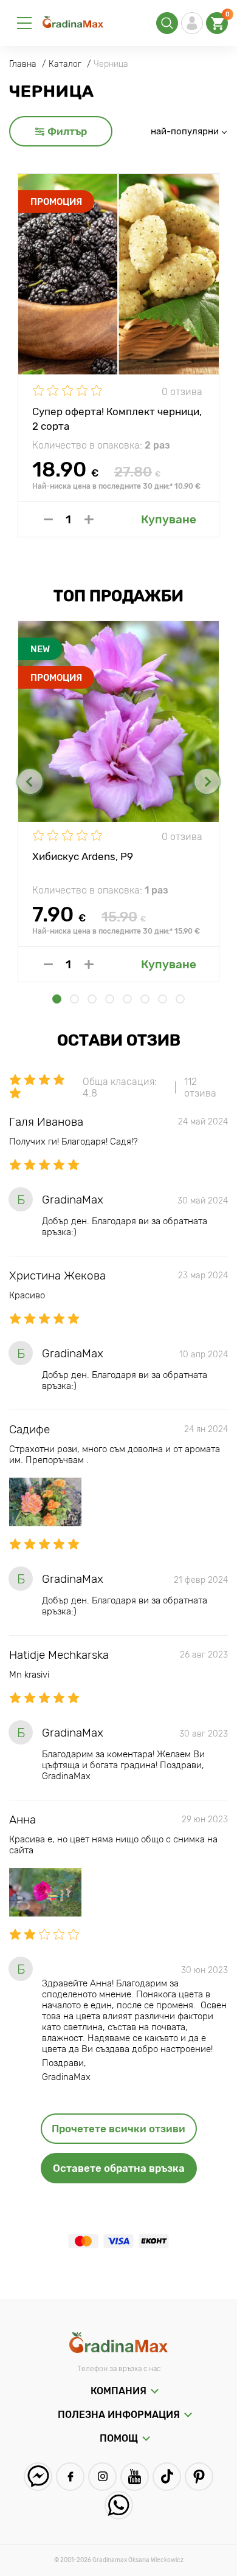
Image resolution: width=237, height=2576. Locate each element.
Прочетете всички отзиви (118, 2129)
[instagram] (102, 2477)
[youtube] (135, 2477)
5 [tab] (127, 999)
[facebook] (70, 2477)
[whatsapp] (119, 2505)
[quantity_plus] (89, 519)
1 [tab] (57, 999)
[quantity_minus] (48, 519)
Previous (30, 781)
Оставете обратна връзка (119, 2168)
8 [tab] (180, 999)
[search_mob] (167, 23)
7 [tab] (163, 999)
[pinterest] (199, 2477)
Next (207, 781)
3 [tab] (92, 999)
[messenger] (38, 2477)
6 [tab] (145, 999)
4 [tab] (110, 999)
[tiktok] (167, 2477)
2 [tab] (74, 999)
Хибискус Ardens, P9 (83, 856)
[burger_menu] (24, 23)
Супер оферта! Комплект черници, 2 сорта (117, 418)
